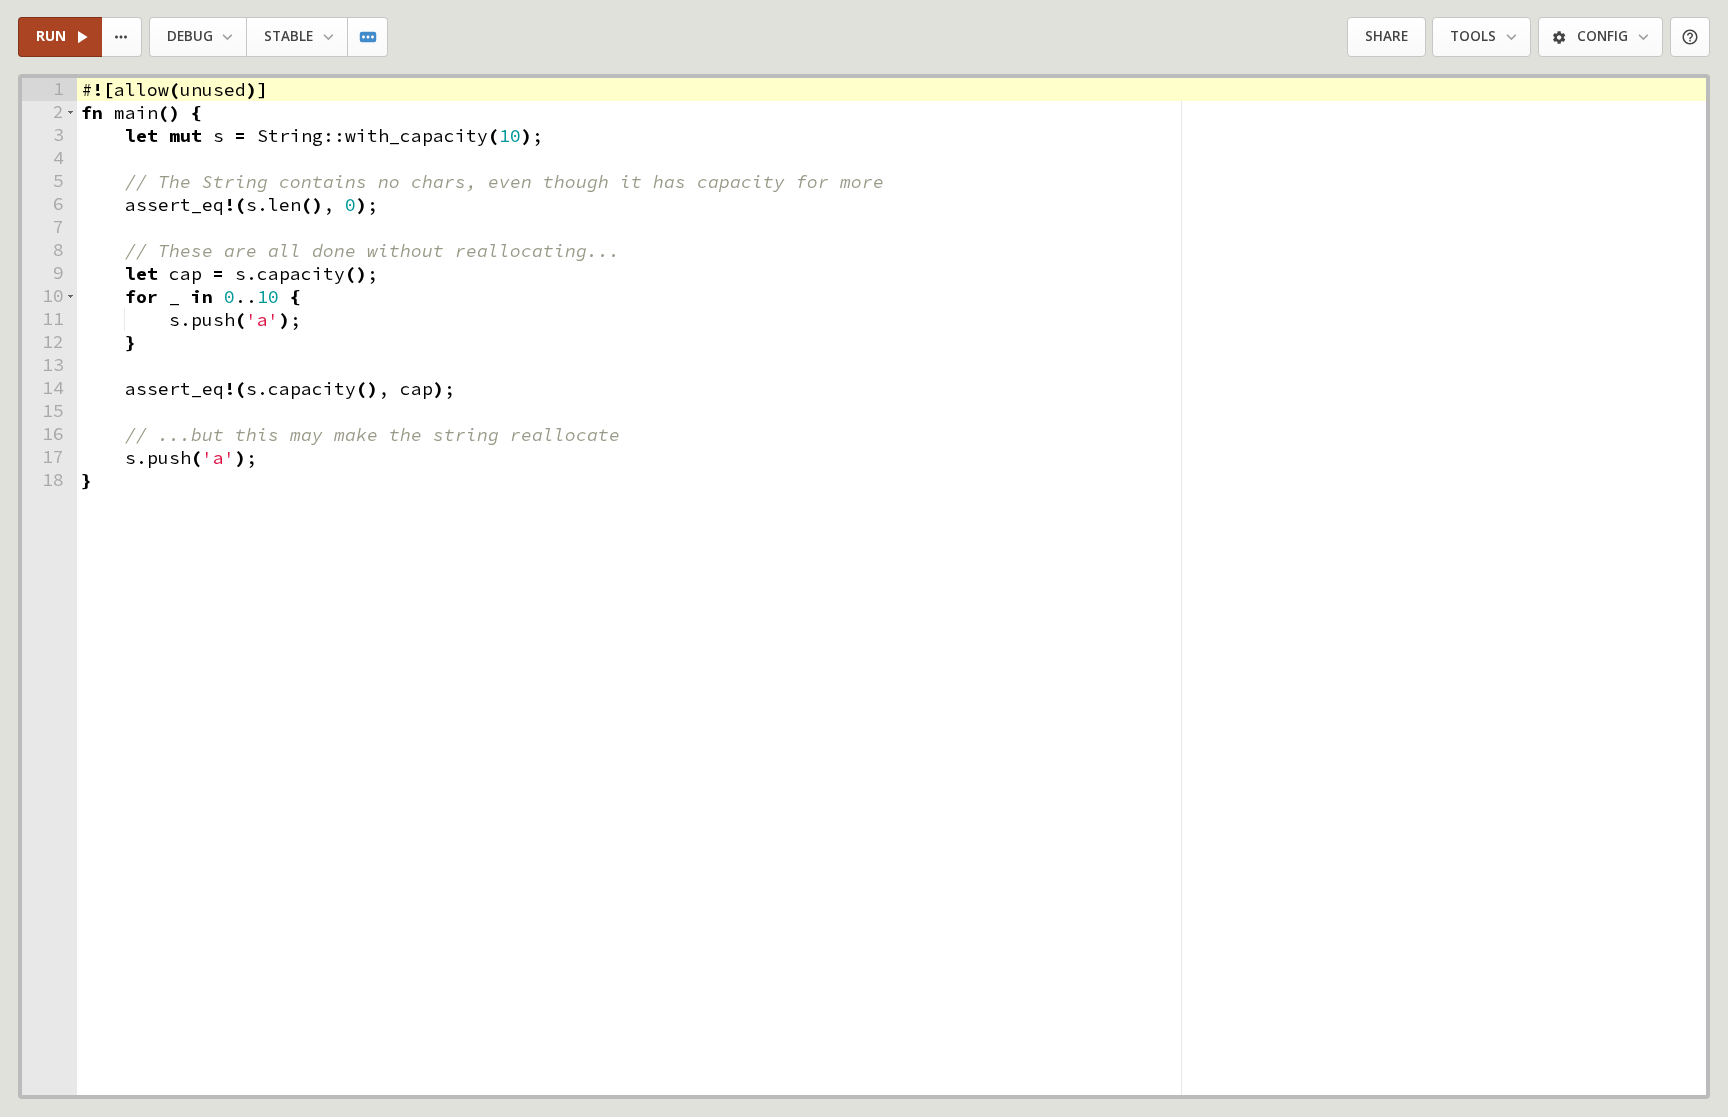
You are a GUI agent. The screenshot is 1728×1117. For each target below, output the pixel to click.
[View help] (1690, 37)
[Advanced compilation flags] (368, 37)
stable (288, 36)
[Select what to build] (122, 37)
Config (1602, 36)
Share (1386, 36)
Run (51, 36)
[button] (70, 112)
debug (190, 36)
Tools (1473, 36)
